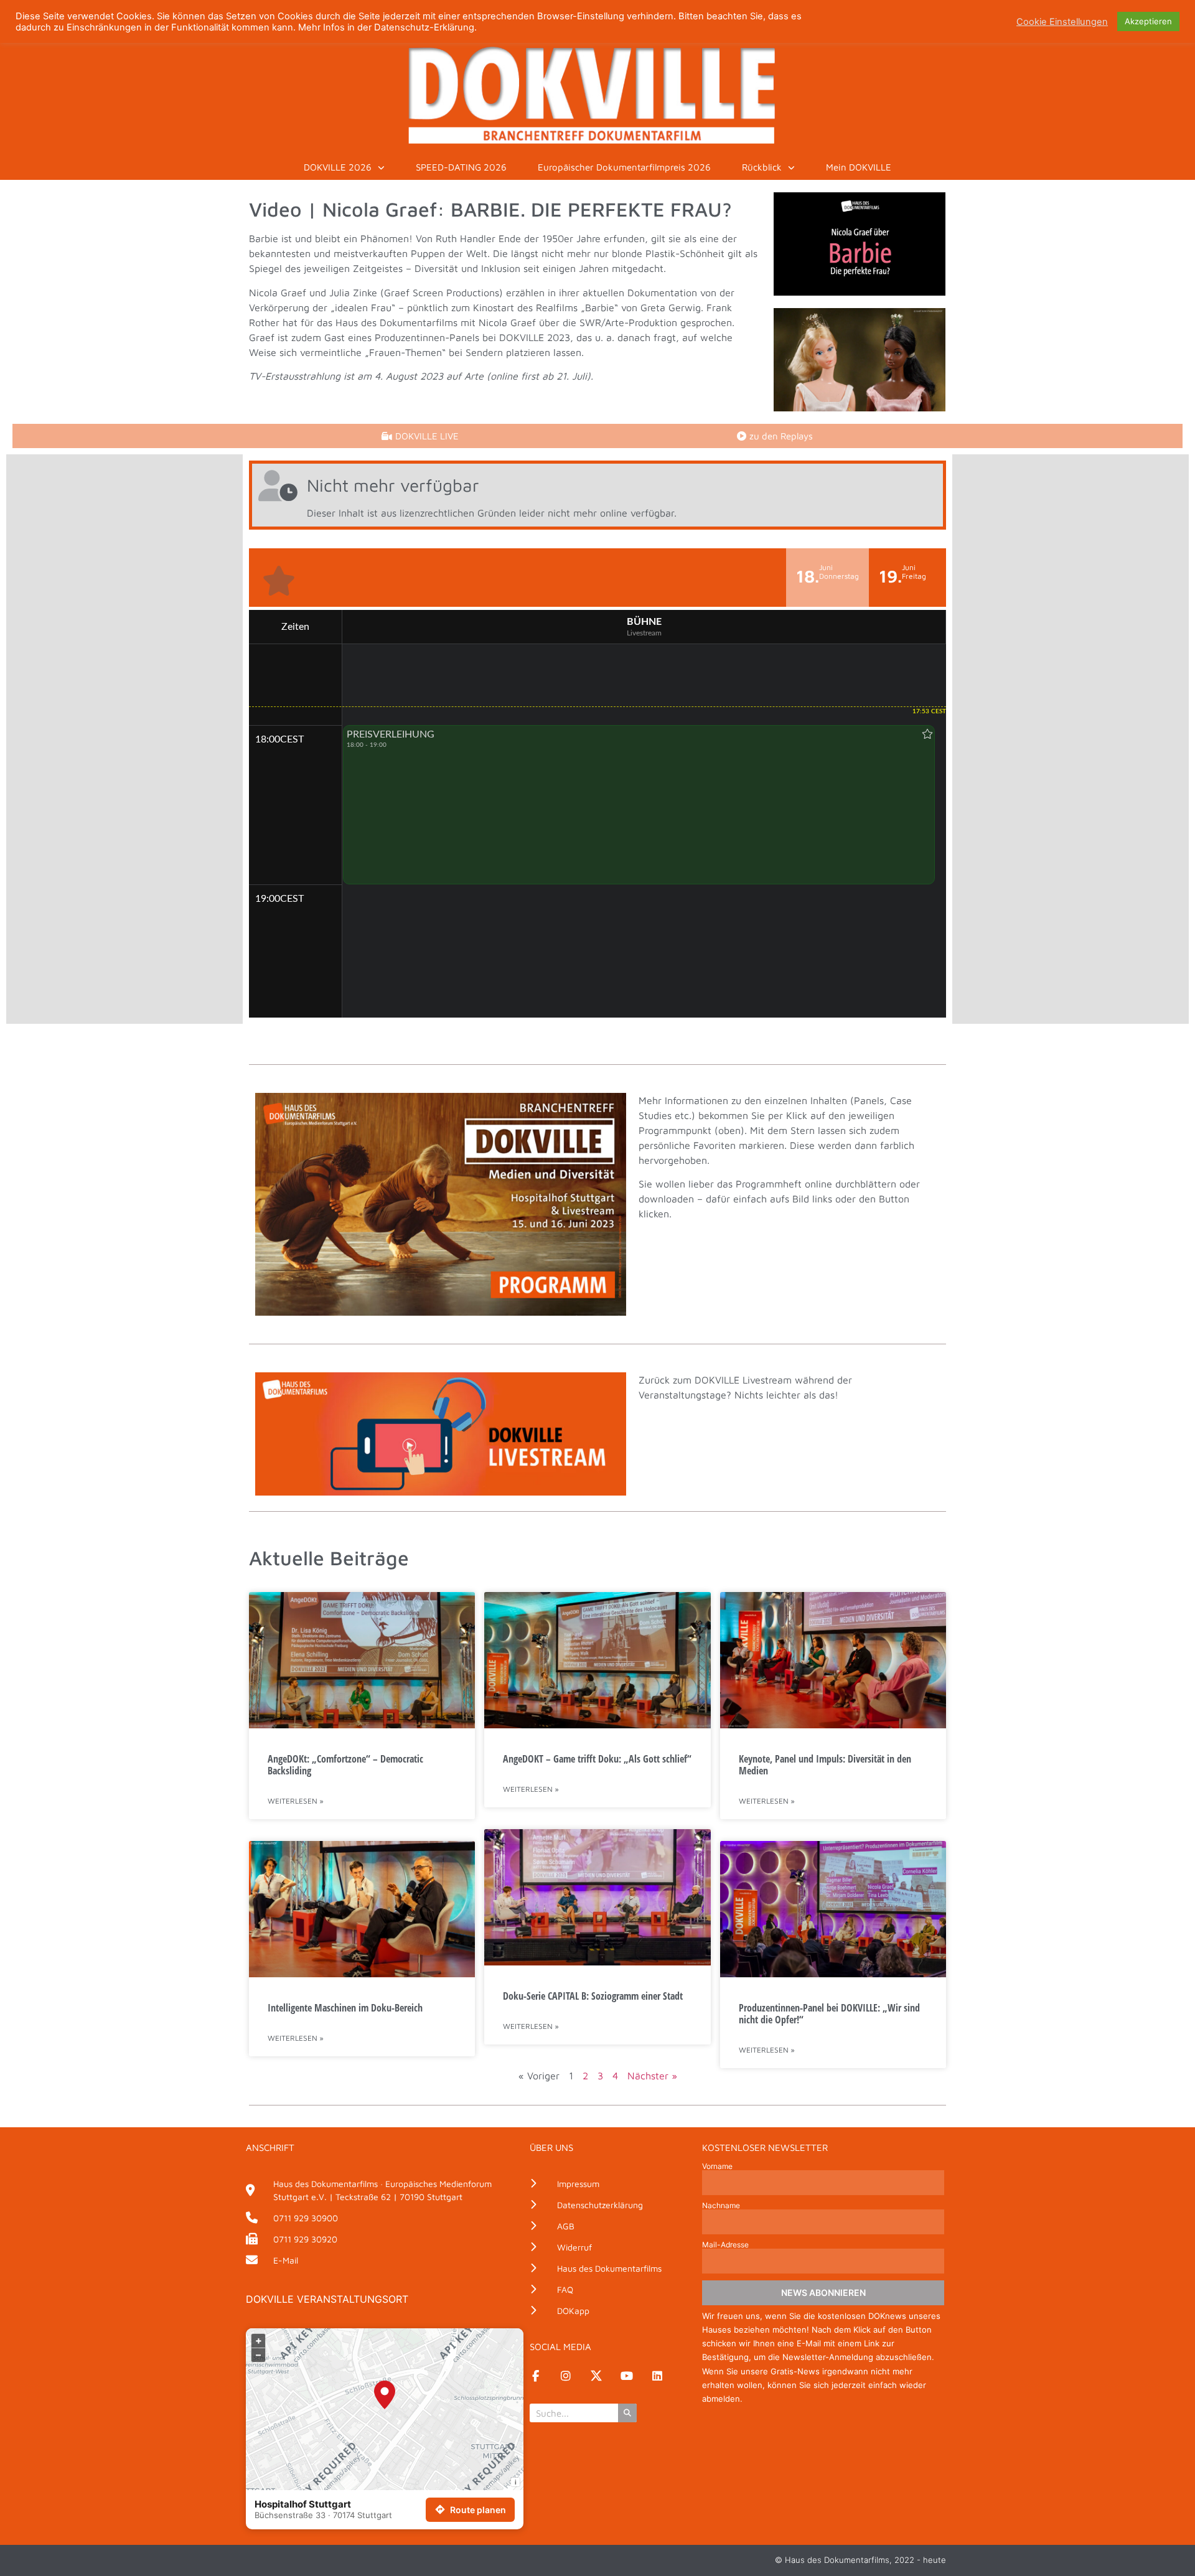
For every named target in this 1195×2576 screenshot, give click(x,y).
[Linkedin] (657, 2376)
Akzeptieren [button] (1148, 21)
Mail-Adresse (725, 2245)
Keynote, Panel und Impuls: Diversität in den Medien (825, 1765)
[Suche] (627, 2413)
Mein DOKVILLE (859, 167)
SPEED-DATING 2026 (461, 167)
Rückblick (762, 167)
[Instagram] (566, 2376)
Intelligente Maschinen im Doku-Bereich (345, 2008)
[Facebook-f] (535, 2376)
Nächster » (652, 2076)
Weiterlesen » (296, 1801)
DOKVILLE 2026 (338, 167)
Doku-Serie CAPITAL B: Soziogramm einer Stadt (593, 1996)
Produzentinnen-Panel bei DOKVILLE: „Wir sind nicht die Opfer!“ (829, 2014)
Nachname (721, 2206)
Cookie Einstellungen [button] (1062, 22)
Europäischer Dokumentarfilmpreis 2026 (624, 167)
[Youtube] (627, 2376)
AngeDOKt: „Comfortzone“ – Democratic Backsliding (345, 1765)
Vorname (717, 2166)
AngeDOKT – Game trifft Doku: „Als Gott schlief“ (597, 1759)
